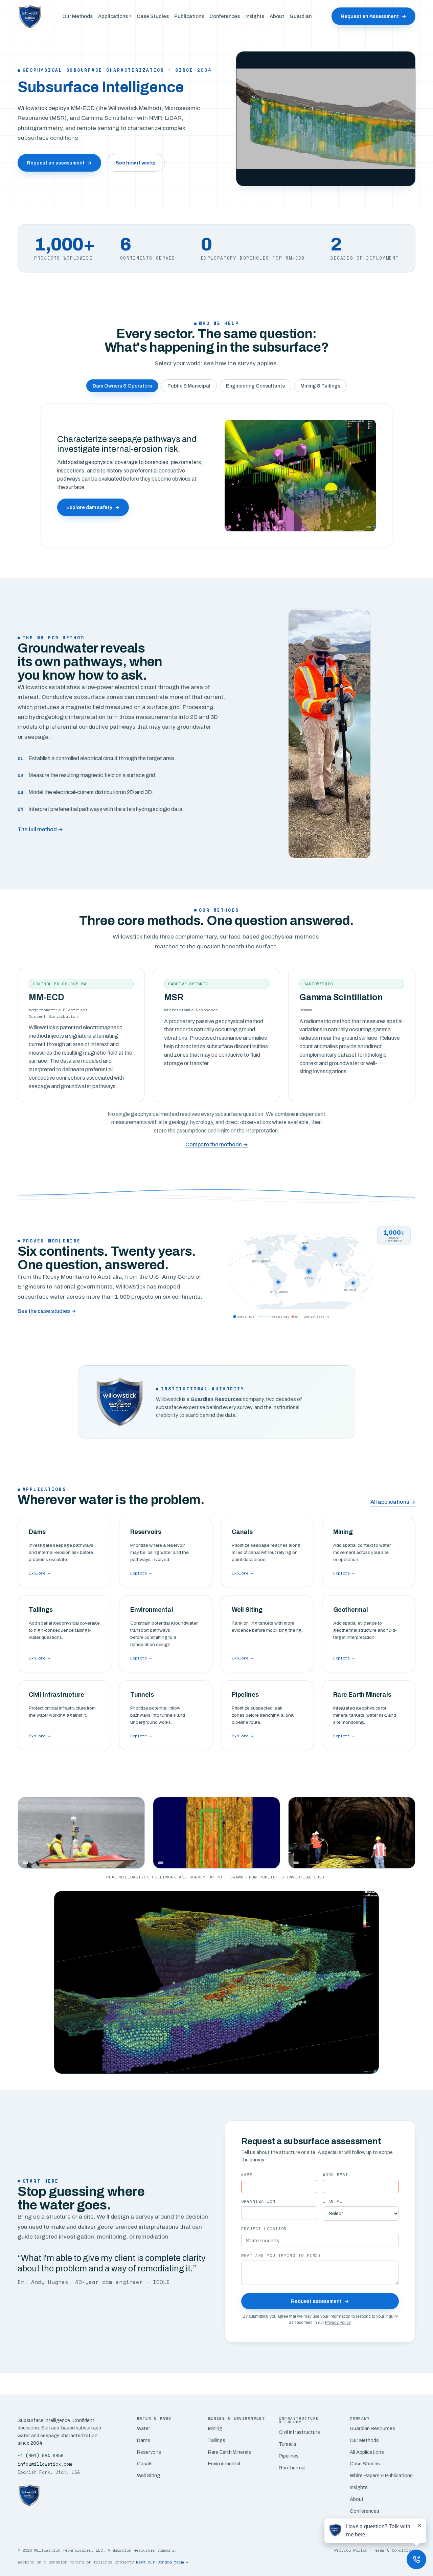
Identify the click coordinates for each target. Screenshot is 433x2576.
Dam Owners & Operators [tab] (122, 386)
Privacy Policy (338, 2322)
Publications (189, 16)
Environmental (224, 2464)
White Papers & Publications (381, 2475)
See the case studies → (47, 1311)
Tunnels (288, 2444)
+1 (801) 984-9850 (41, 2456)
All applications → (393, 1502)
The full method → (40, 829)
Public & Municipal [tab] (189, 386)
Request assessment (320, 2301)
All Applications (367, 2452)
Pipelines (289, 2456)
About (277, 16)
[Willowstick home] (30, 16)
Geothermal (292, 2468)
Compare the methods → (217, 1144)
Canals (145, 2464)
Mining (215, 2428)
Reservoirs (149, 2452)
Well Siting (149, 2475)
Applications (115, 16)
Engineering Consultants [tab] (255, 386)
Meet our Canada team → (162, 2562)
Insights (255, 16)
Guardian (301, 16)
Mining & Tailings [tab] (320, 386)
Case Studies (153, 16)
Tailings (217, 2440)
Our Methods (77, 16)
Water (144, 2428)
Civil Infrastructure (299, 2432)
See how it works (136, 163)
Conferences (225, 16)
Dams (144, 2440)
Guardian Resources (372, 2428)
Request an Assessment (373, 16)
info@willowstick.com (45, 2464)
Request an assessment (59, 163)
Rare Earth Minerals (230, 2452)
